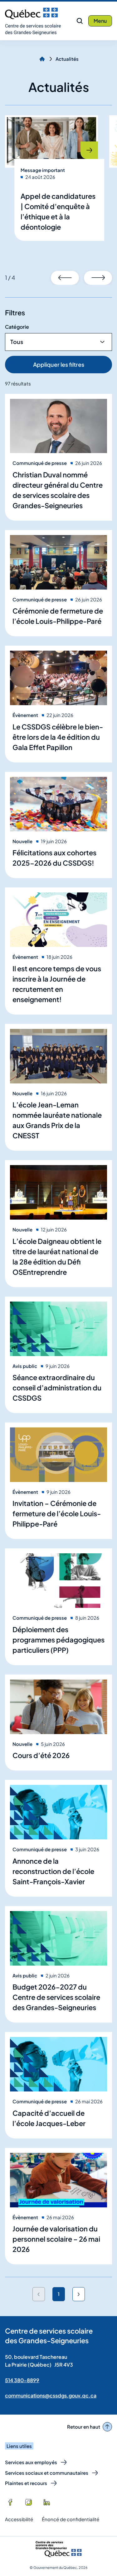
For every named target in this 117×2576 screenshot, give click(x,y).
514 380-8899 (22, 2380)
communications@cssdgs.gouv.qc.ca (51, 2395)
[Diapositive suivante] (98, 278)
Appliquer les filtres (59, 364)
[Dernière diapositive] (65, 278)
